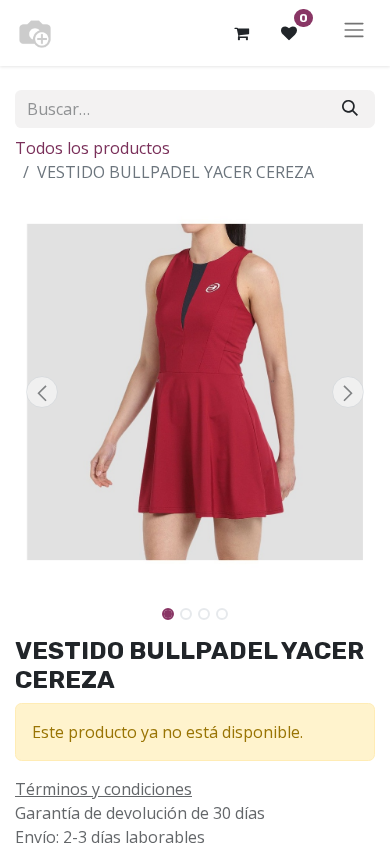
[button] (42, 392)
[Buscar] (350, 109)
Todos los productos (92, 148)
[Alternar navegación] (354, 33)
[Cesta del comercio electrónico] (241, 33)
